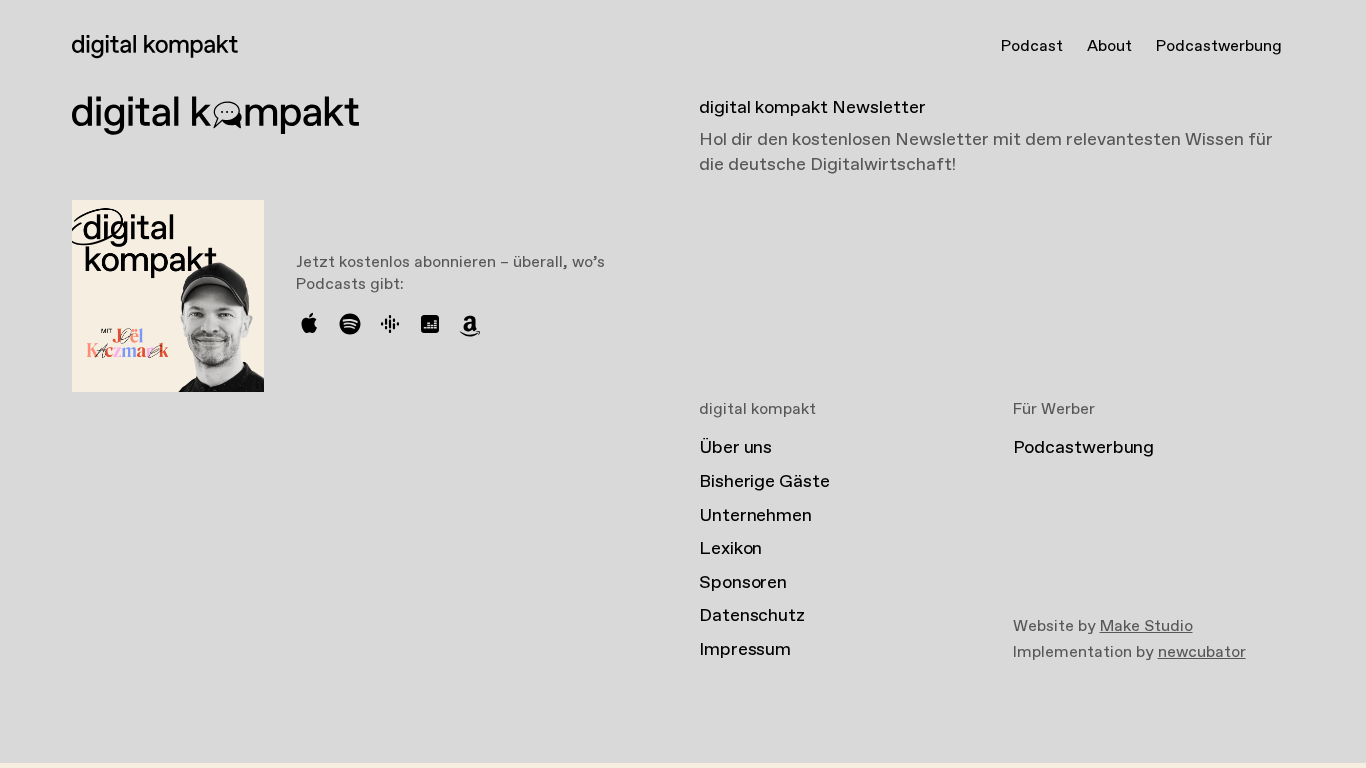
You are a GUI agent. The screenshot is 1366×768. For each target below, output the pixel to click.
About (1109, 46)
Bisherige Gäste (764, 482)
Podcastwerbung (1219, 46)
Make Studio (1146, 626)
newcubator (1202, 652)
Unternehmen (755, 516)
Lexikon (730, 549)
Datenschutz (752, 616)
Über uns (735, 448)
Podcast (1032, 46)
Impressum (745, 650)
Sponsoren (743, 583)
